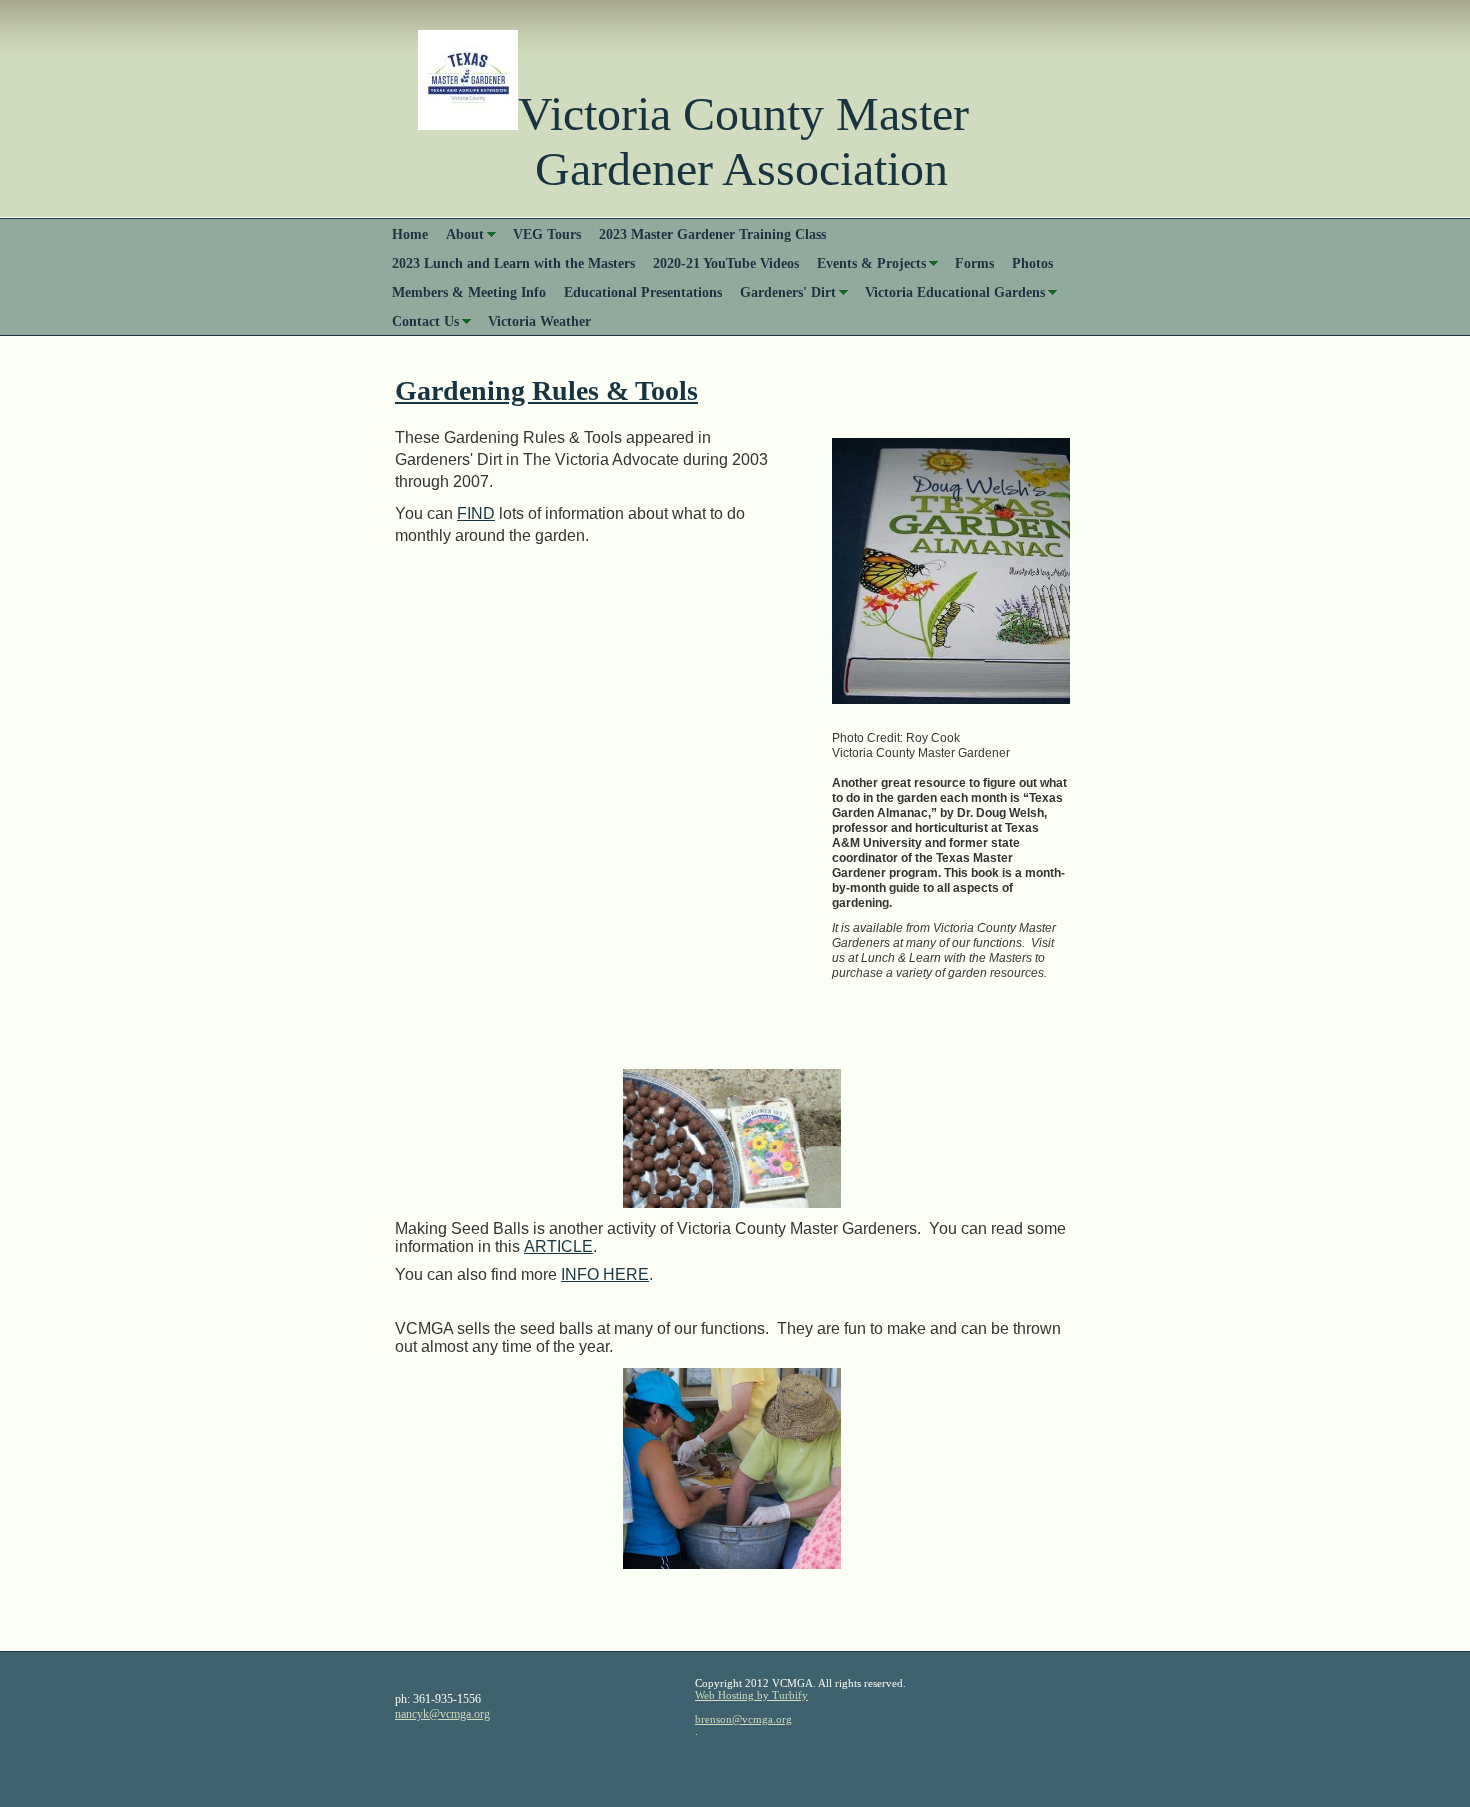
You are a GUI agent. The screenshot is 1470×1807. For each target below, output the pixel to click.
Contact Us (425, 321)
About (465, 234)
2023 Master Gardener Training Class (712, 234)
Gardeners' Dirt (788, 292)
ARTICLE (558, 1246)
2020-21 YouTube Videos (726, 263)
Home (410, 234)
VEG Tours (547, 234)
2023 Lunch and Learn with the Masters (513, 263)
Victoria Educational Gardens (955, 292)
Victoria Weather (539, 321)
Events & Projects (871, 263)
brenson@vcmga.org (743, 1719)
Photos (1032, 263)
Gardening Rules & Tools (546, 390)
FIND (476, 513)
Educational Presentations (643, 292)
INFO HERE (605, 1274)
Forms (974, 263)
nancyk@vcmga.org (442, 1714)
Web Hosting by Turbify (751, 1695)
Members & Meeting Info (469, 292)
